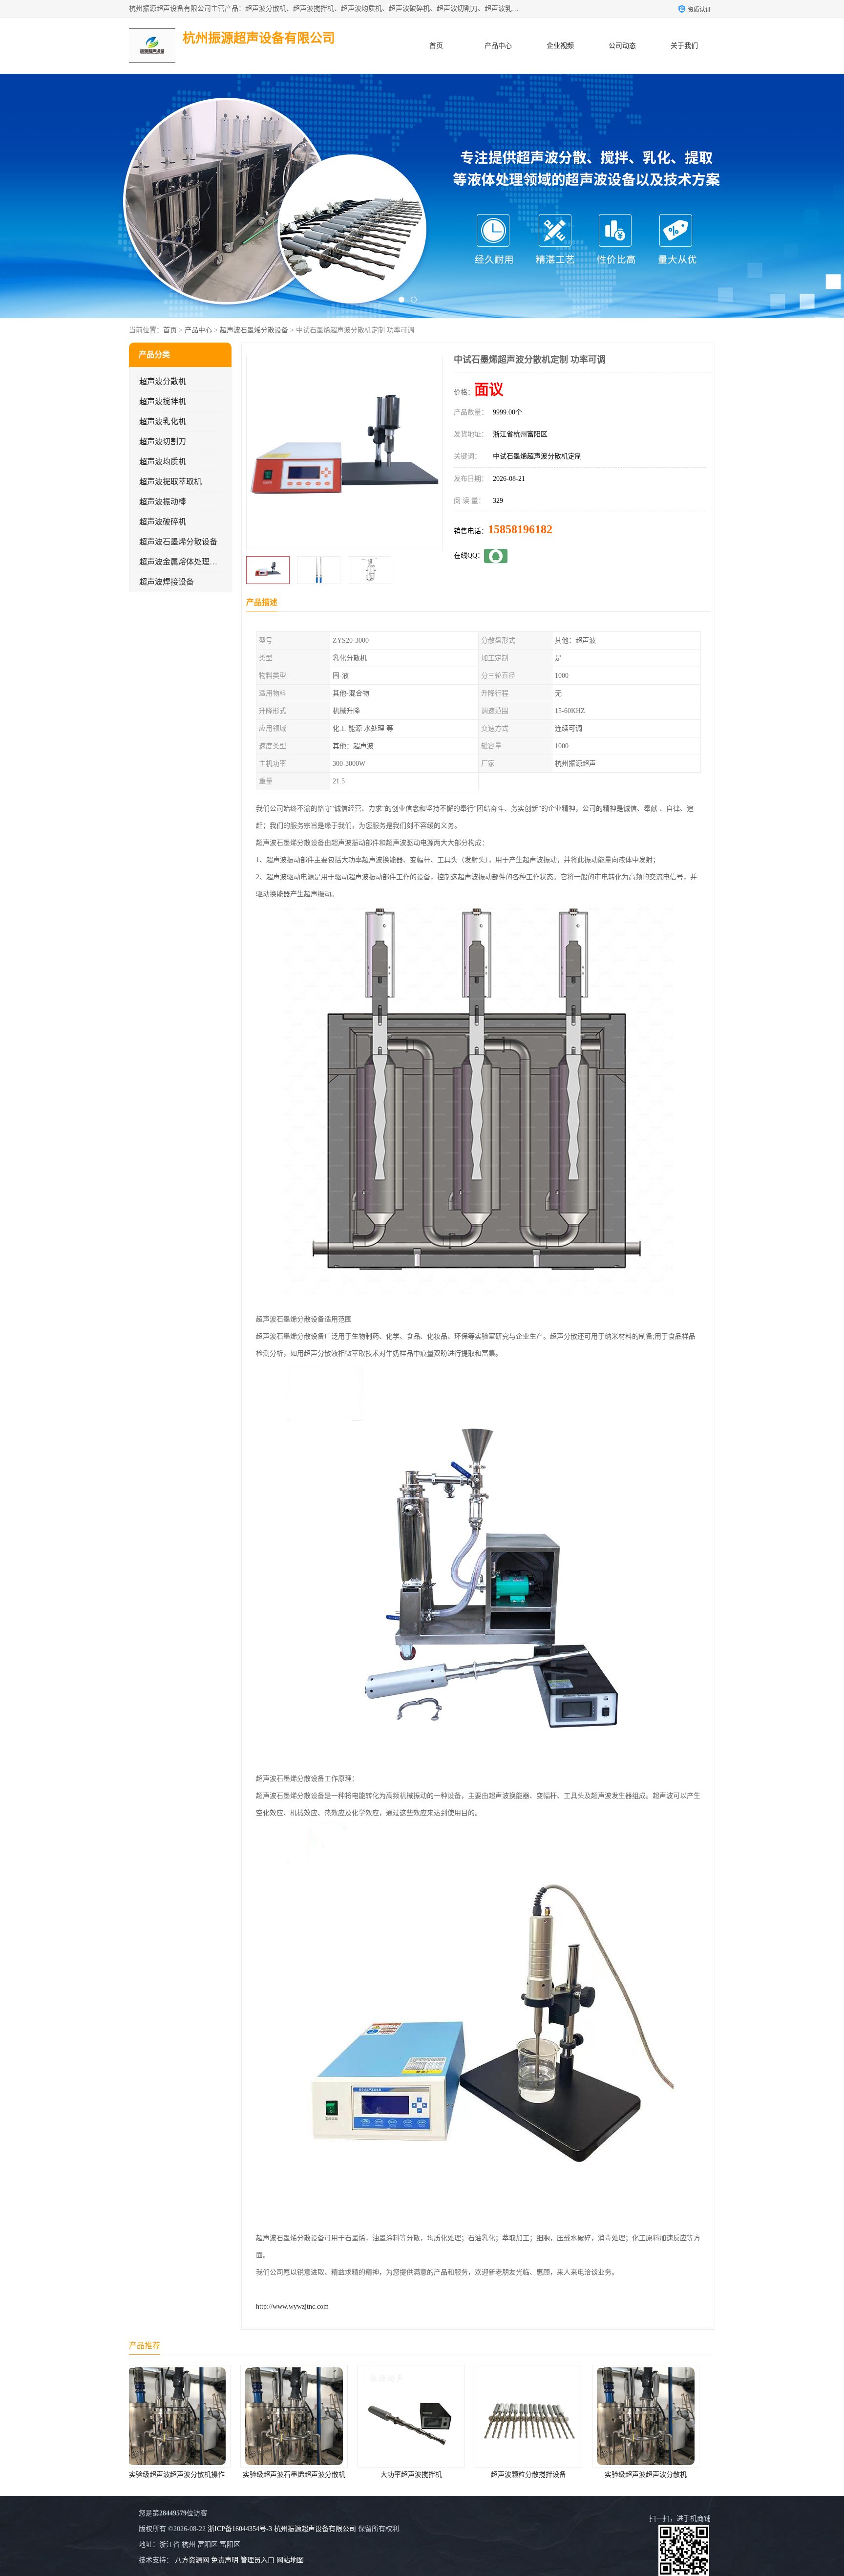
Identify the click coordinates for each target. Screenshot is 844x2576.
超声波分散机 (163, 381)
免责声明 (225, 2560)
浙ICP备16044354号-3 (240, 2529)
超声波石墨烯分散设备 (254, 330)
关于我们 (684, 46)
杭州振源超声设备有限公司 (315, 2529)
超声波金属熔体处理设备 (182, 562)
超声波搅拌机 (163, 401)
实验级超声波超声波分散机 (539, 2475)
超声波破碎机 (163, 522)
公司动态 (622, 46)
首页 (436, 46)
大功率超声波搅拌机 (305, 2475)
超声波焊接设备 (167, 582)
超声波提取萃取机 (170, 482)
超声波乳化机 (163, 422)
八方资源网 (192, 2560)
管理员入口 (257, 2560)
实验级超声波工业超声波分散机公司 (657, 2475)
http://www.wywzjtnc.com (292, 2306)
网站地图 (290, 2560)
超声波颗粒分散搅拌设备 (422, 2475)
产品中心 (498, 46)
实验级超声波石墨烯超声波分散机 (188, 2475)
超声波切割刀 (163, 442)
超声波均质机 (163, 462)
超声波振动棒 (163, 502)
